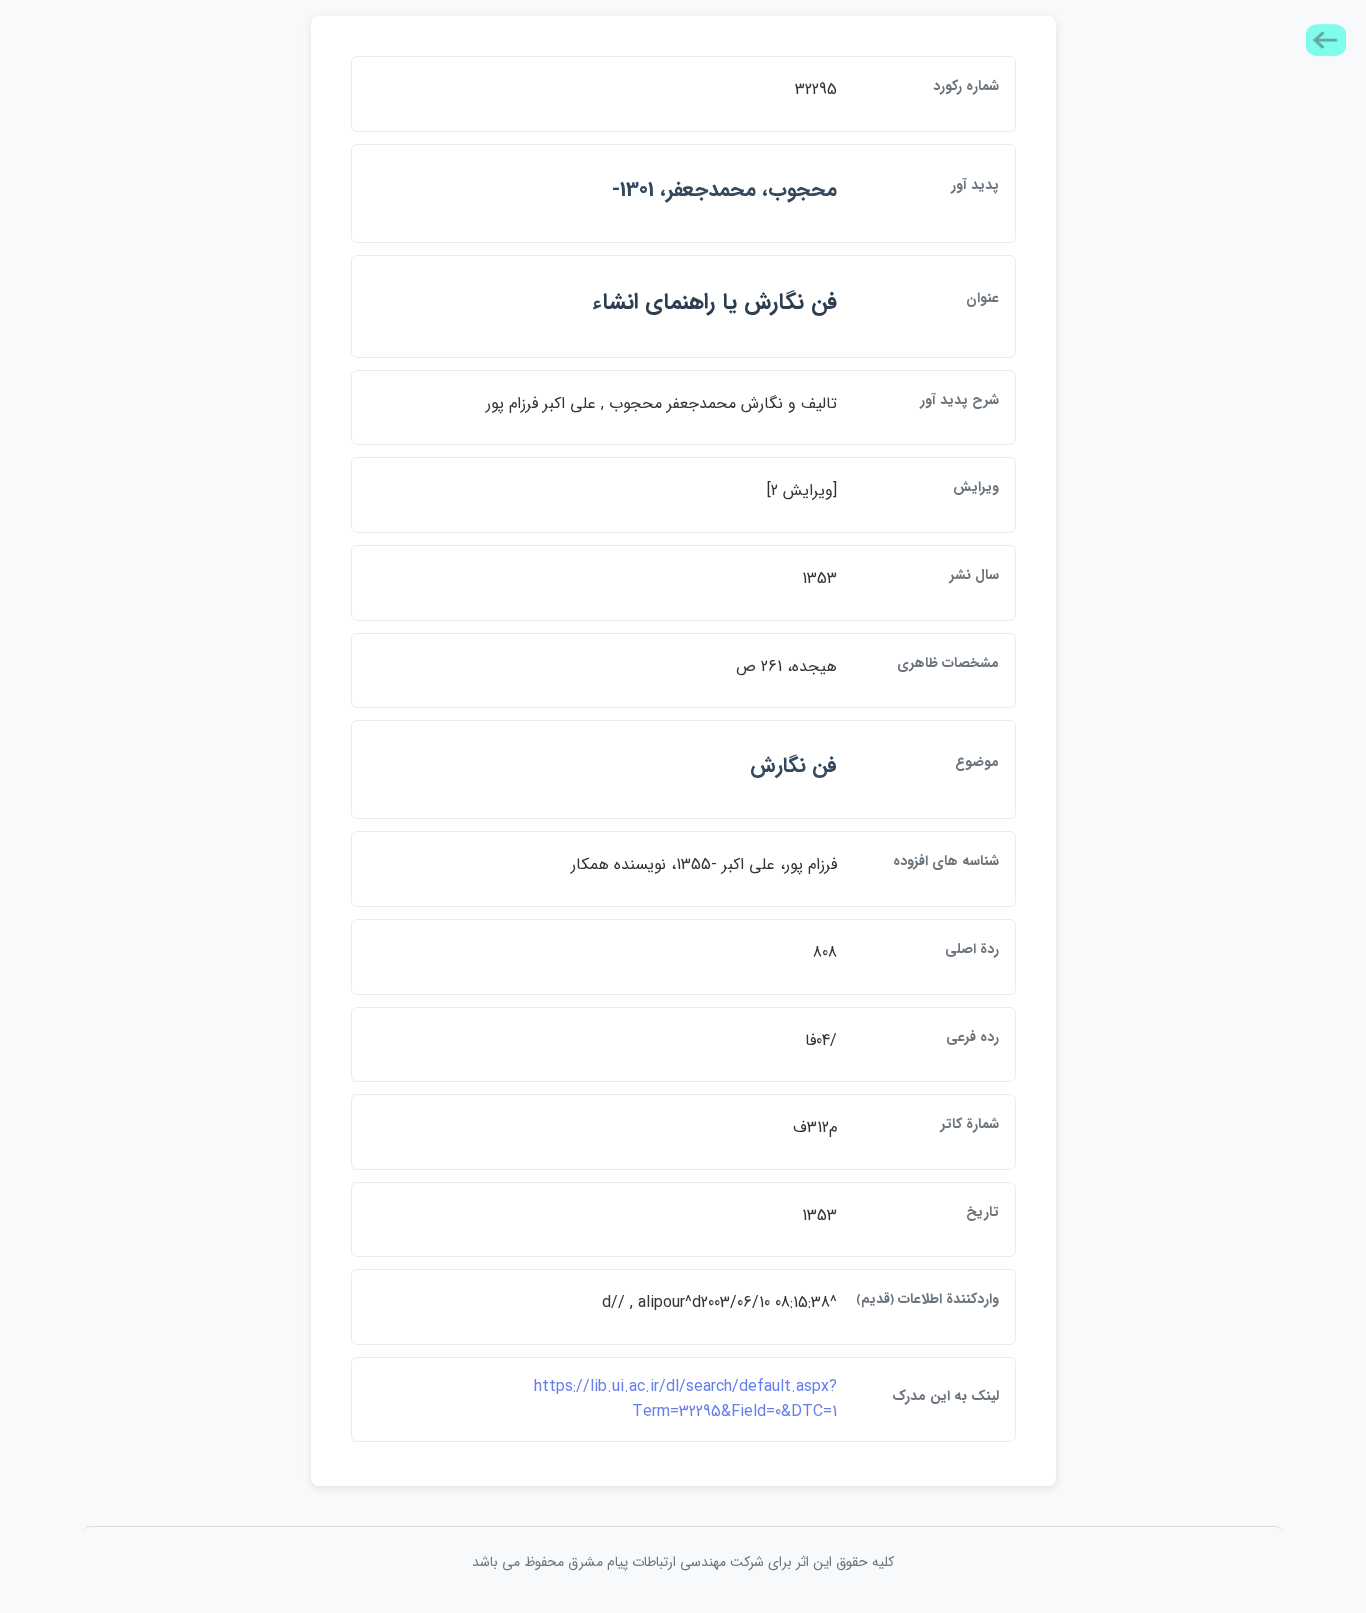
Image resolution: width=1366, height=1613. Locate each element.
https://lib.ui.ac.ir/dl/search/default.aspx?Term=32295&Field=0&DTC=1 (685, 1399)
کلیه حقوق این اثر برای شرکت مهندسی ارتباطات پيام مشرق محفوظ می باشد (683, 1562)
